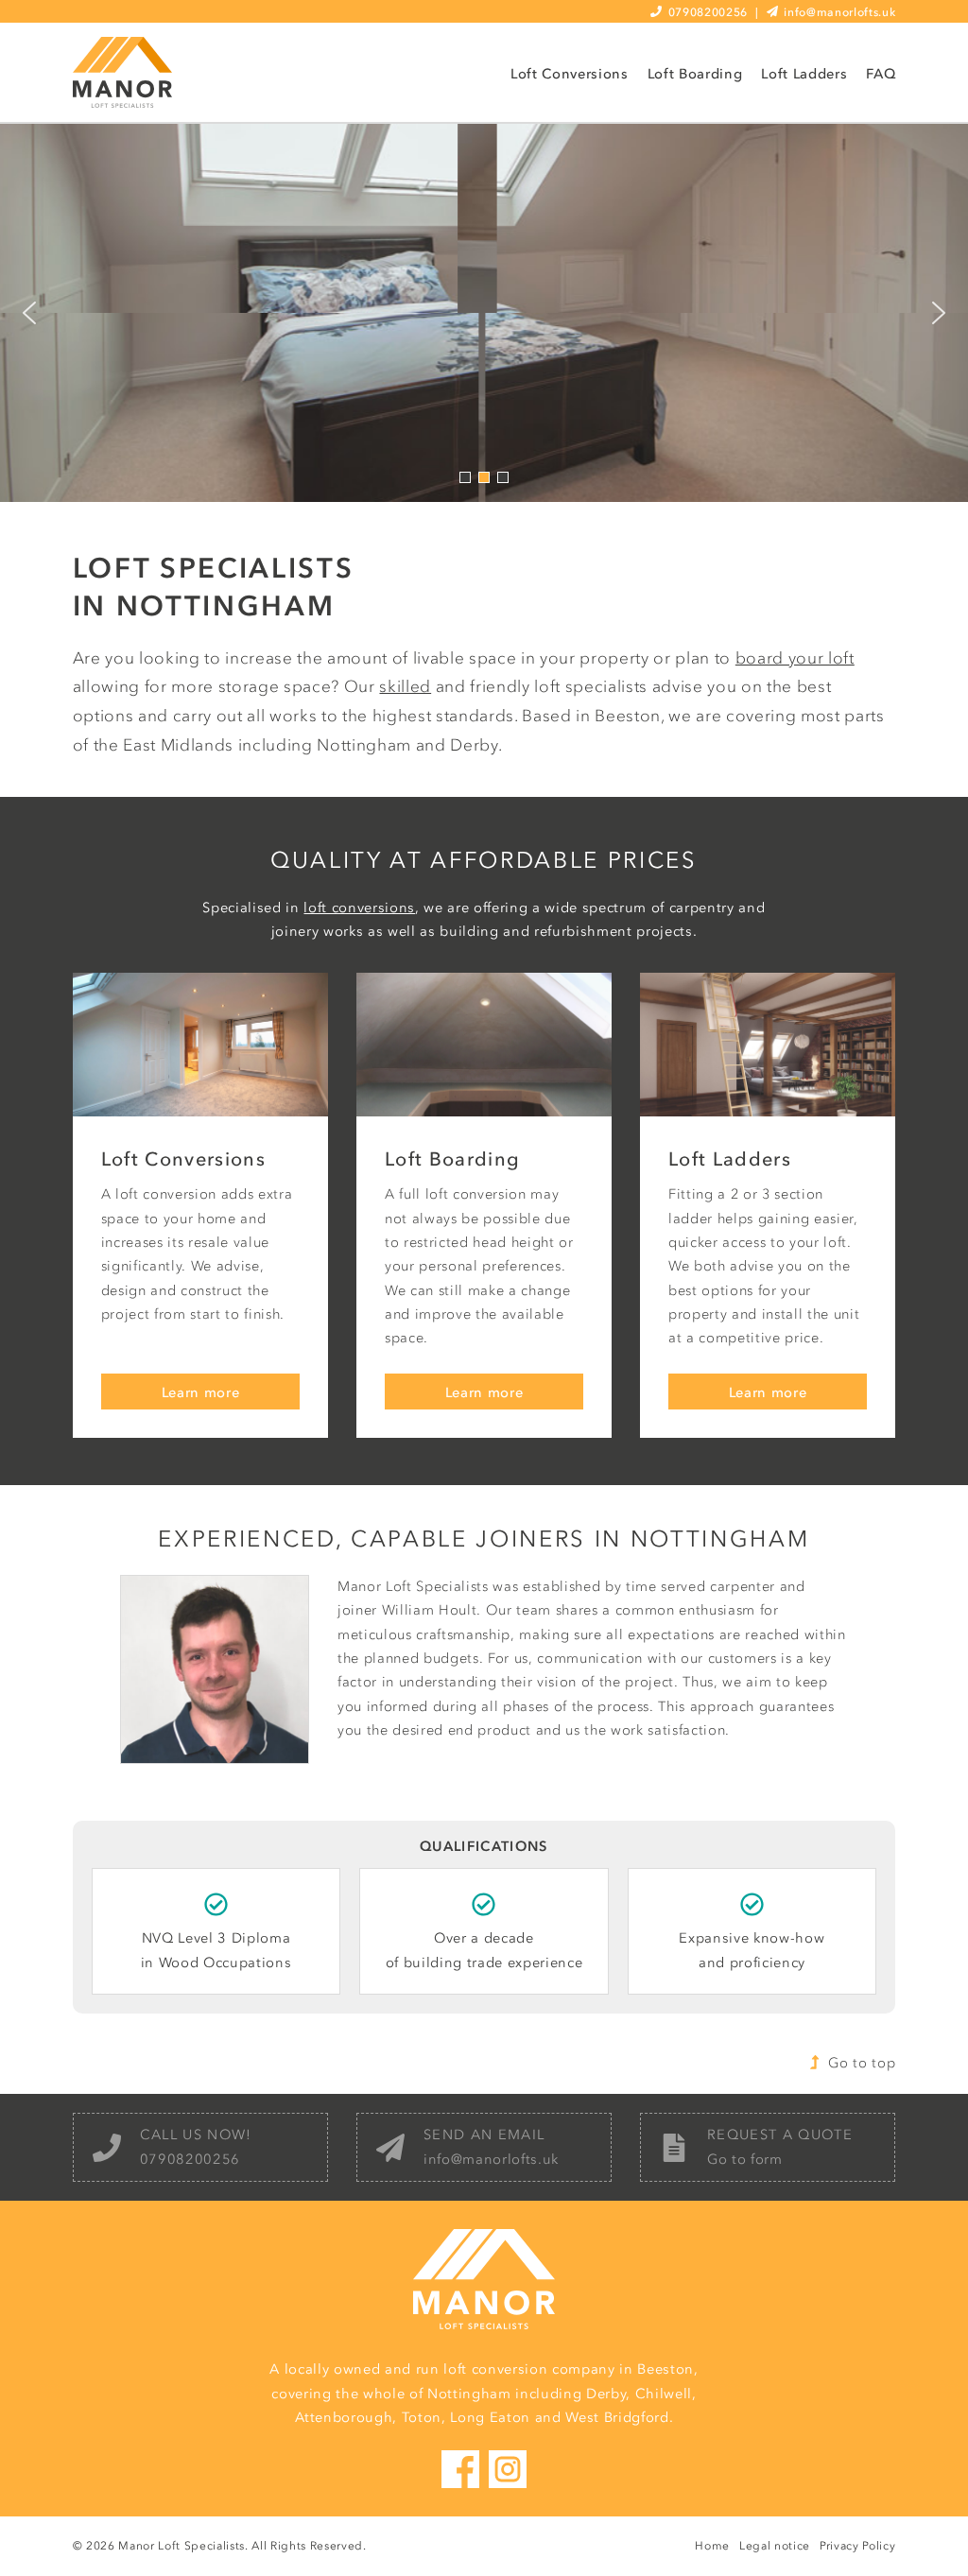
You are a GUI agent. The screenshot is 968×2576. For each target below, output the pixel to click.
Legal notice (775, 2546)
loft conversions (359, 908)
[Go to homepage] (484, 2280)
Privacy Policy (857, 2546)
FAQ (881, 74)
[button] (29, 313)
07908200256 (706, 12)
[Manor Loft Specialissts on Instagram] (508, 2469)
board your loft (795, 658)
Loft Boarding (695, 74)
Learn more (201, 1392)
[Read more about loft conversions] (200, 1045)
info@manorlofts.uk (838, 12)
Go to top (860, 2063)
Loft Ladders (804, 74)
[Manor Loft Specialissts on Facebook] (460, 2469)
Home (712, 2546)
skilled (405, 686)
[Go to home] (123, 72)
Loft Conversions (570, 74)
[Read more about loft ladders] (768, 1045)
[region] (484, 313)
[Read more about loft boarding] (484, 1045)
